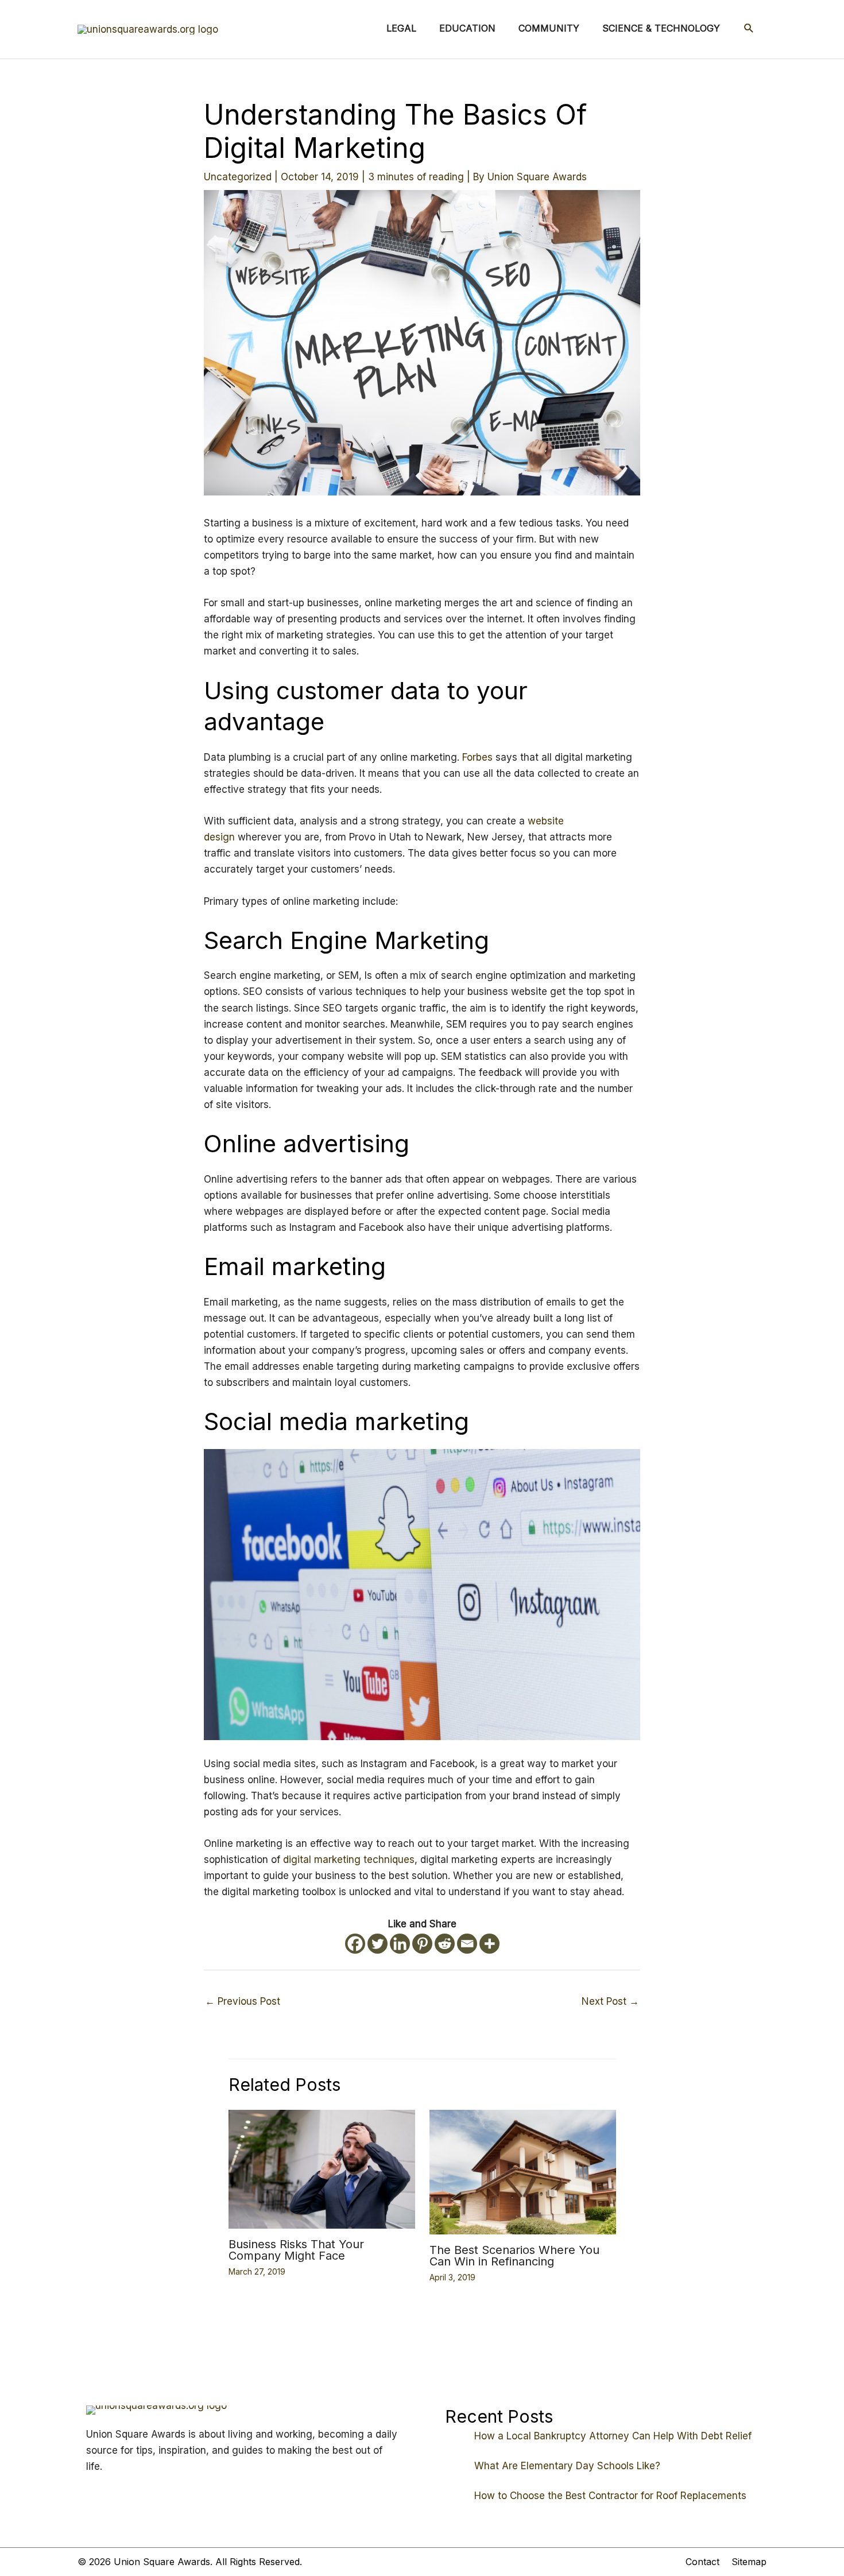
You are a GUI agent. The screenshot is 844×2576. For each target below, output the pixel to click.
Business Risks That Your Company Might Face (296, 2250)
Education (467, 28)
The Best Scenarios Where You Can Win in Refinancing (514, 2256)
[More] (489, 1944)
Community (549, 28)
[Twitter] (378, 1944)
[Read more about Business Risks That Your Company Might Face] (322, 2168)
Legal (401, 28)
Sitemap (749, 2562)
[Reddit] (445, 1944)
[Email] (467, 1944)
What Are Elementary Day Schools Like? (567, 2466)
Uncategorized (238, 177)
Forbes (477, 757)
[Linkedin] (400, 1944)
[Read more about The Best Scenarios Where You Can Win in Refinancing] (523, 2171)
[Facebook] (355, 1944)
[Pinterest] (422, 1944)
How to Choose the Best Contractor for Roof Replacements (610, 2496)
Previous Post (243, 2001)
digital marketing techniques (349, 1860)
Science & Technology (661, 28)
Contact (702, 2562)
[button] (749, 28)
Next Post (610, 2001)
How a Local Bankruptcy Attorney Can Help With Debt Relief (613, 2436)
